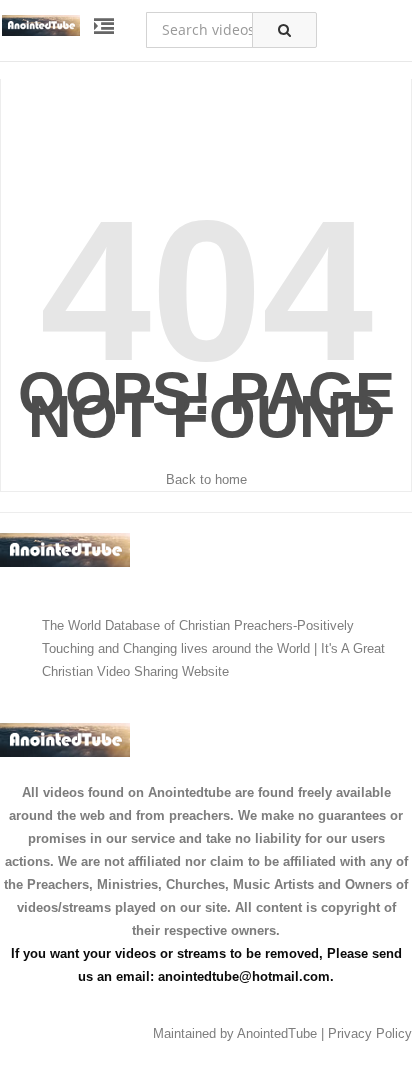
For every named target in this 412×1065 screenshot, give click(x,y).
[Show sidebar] (104, 27)
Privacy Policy (370, 1033)
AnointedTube (277, 1033)
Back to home (206, 479)
